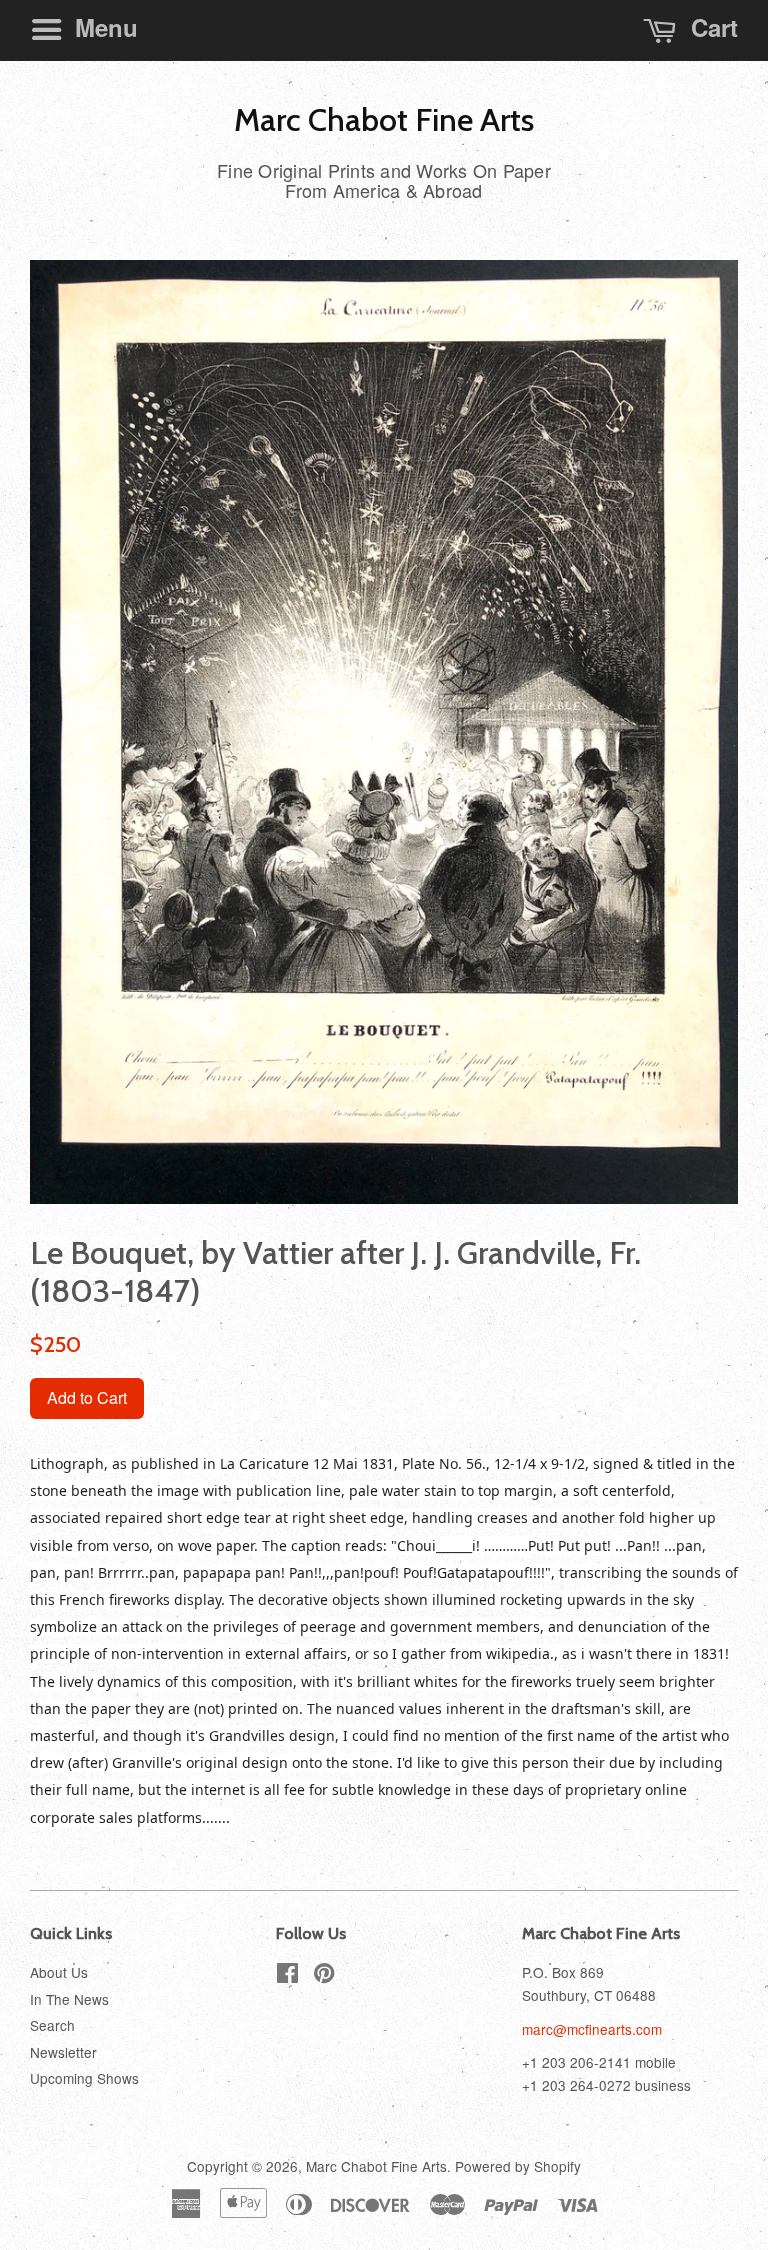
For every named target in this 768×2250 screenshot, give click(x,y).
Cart (711, 27)
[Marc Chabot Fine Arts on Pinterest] (324, 1976)
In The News (69, 1999)
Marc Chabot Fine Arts (384, 120)
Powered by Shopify (518, 2166)
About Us (59, 1972)
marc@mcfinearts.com (592, 2029)
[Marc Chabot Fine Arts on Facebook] (287, 1976)
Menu (103, 27)
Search (52, 2025)
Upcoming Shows (84, 2078)
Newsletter (63, 2052)
